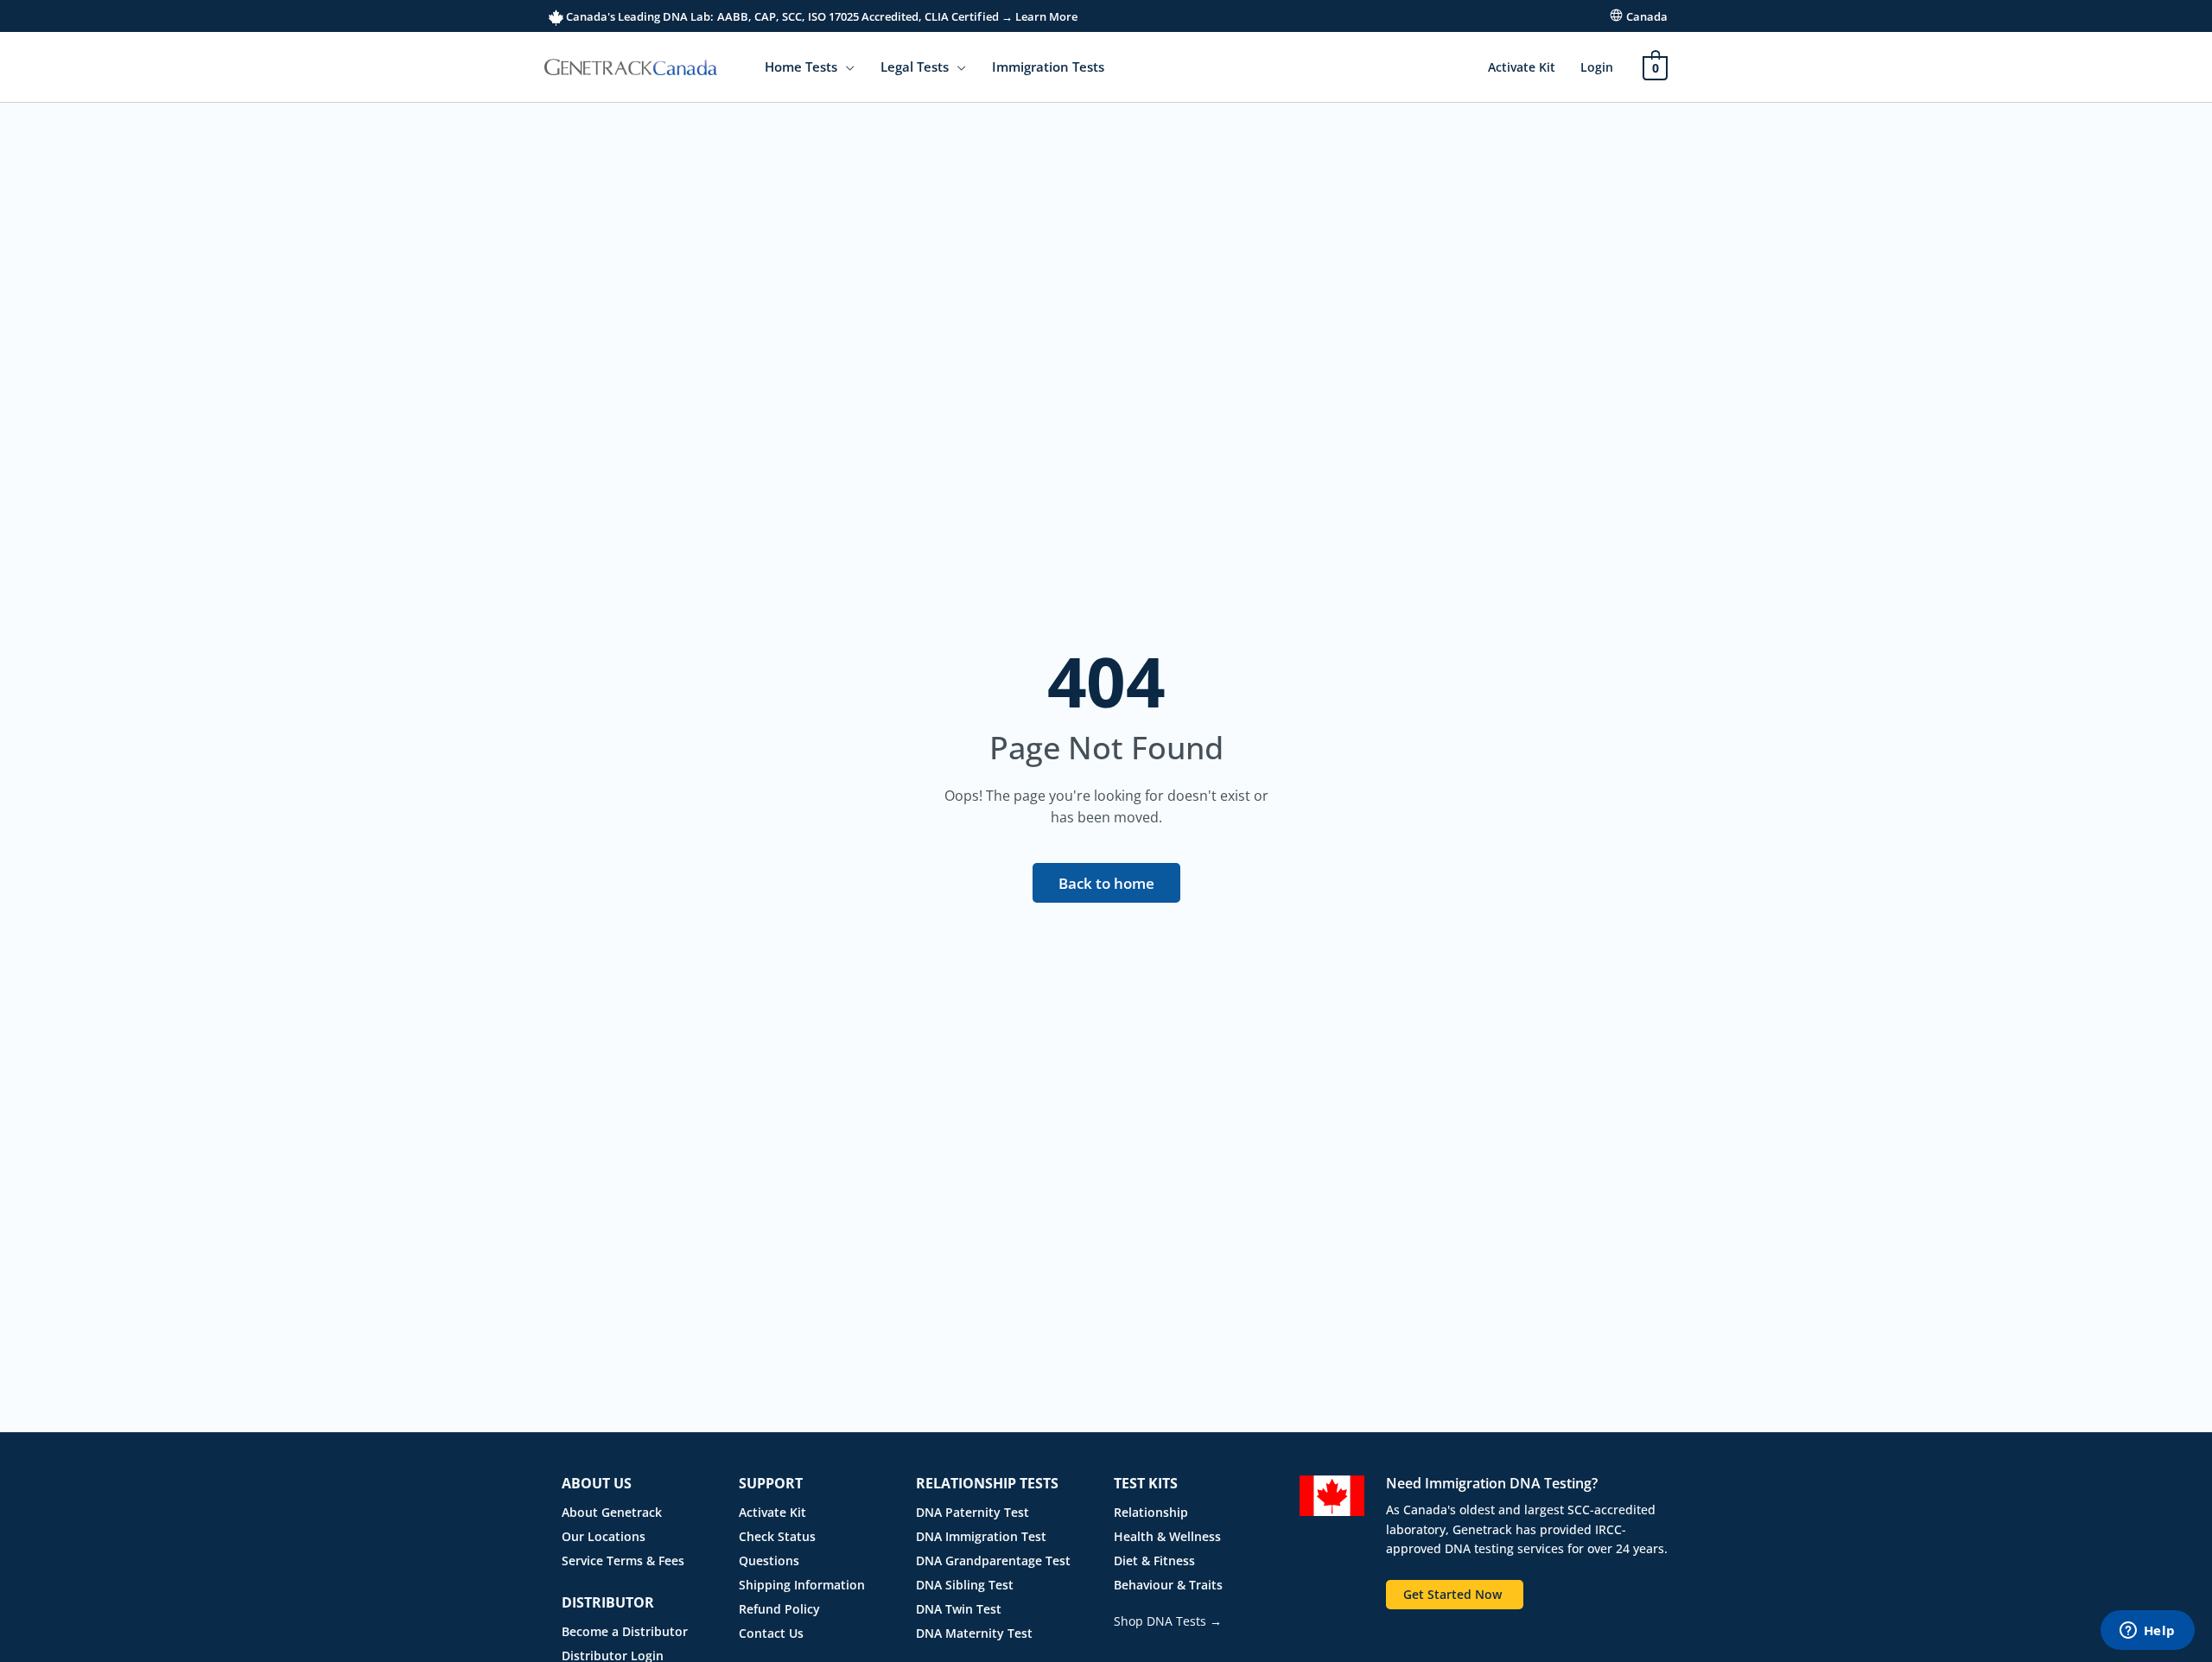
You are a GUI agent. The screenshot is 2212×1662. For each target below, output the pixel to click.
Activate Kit (1522, 67)
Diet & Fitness (1154, 1561)
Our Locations (604, 1536)
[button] (846, 67)
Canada (1647, 16)
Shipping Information (802, 1585)
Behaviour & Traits (1168, 1585)
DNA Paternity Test (973, 1512)
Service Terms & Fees (623, 1561)
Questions (769, 1561)
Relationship (1151, 1512)
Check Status (777, 1536)
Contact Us (771, 1633)
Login (1597, 67)
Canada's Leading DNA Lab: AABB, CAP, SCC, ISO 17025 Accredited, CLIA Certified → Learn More (820, 16)
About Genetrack (612, 1512)
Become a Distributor (625, 1631)
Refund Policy (779, 1609)
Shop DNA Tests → (1168, 1621)
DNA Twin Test (959, 1609)
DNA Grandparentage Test (993, 1561)
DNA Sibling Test (965, 1585)
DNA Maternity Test (974, 1633)
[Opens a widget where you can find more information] (2147, 1632)
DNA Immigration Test (981, 1536)
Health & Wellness (1167, 1536)
